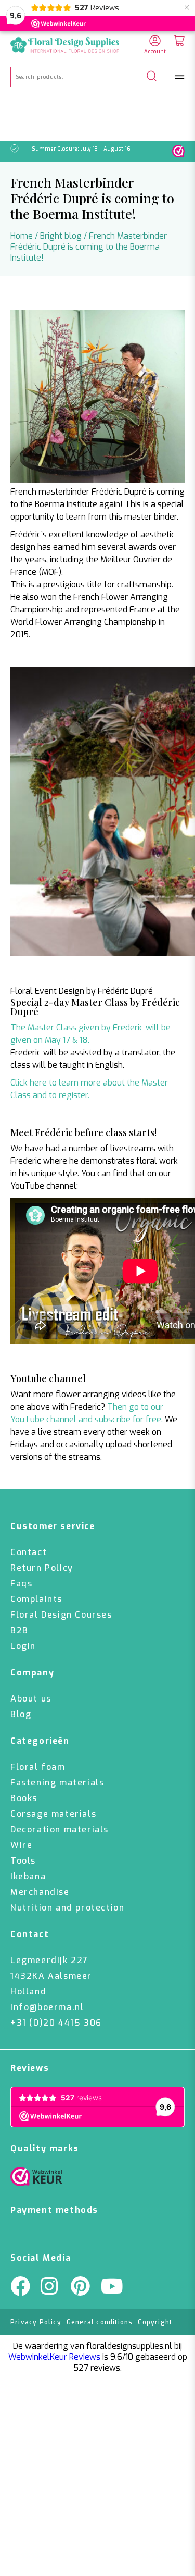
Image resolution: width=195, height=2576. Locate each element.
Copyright (155, 2322)
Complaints (36, 1599)
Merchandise (40, 1892)
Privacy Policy (36, 2322)
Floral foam (38, 1767)
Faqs (21, 1583)
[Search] (152, 77)
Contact (29, 1552)
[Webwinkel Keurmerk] (36, 2179)
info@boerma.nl (47, 2007)
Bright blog (61, 236)
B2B (19, 1630)
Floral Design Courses (61, 1615)
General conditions (100, 2322)
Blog (21, 1714)
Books (24, 1798)
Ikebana (28, 1876)
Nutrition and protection (67, 1908)
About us (31, 1699)
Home (22, 236)
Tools (23, 1861)
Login (23, 1646)
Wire (21, 1845)
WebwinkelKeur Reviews (54, 2357)
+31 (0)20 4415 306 (56, 2023)
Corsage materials (53, 1814)
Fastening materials (57, 1783)
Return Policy (42, 1568)
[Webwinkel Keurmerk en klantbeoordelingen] (178, 151)
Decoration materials (60, 1829)
